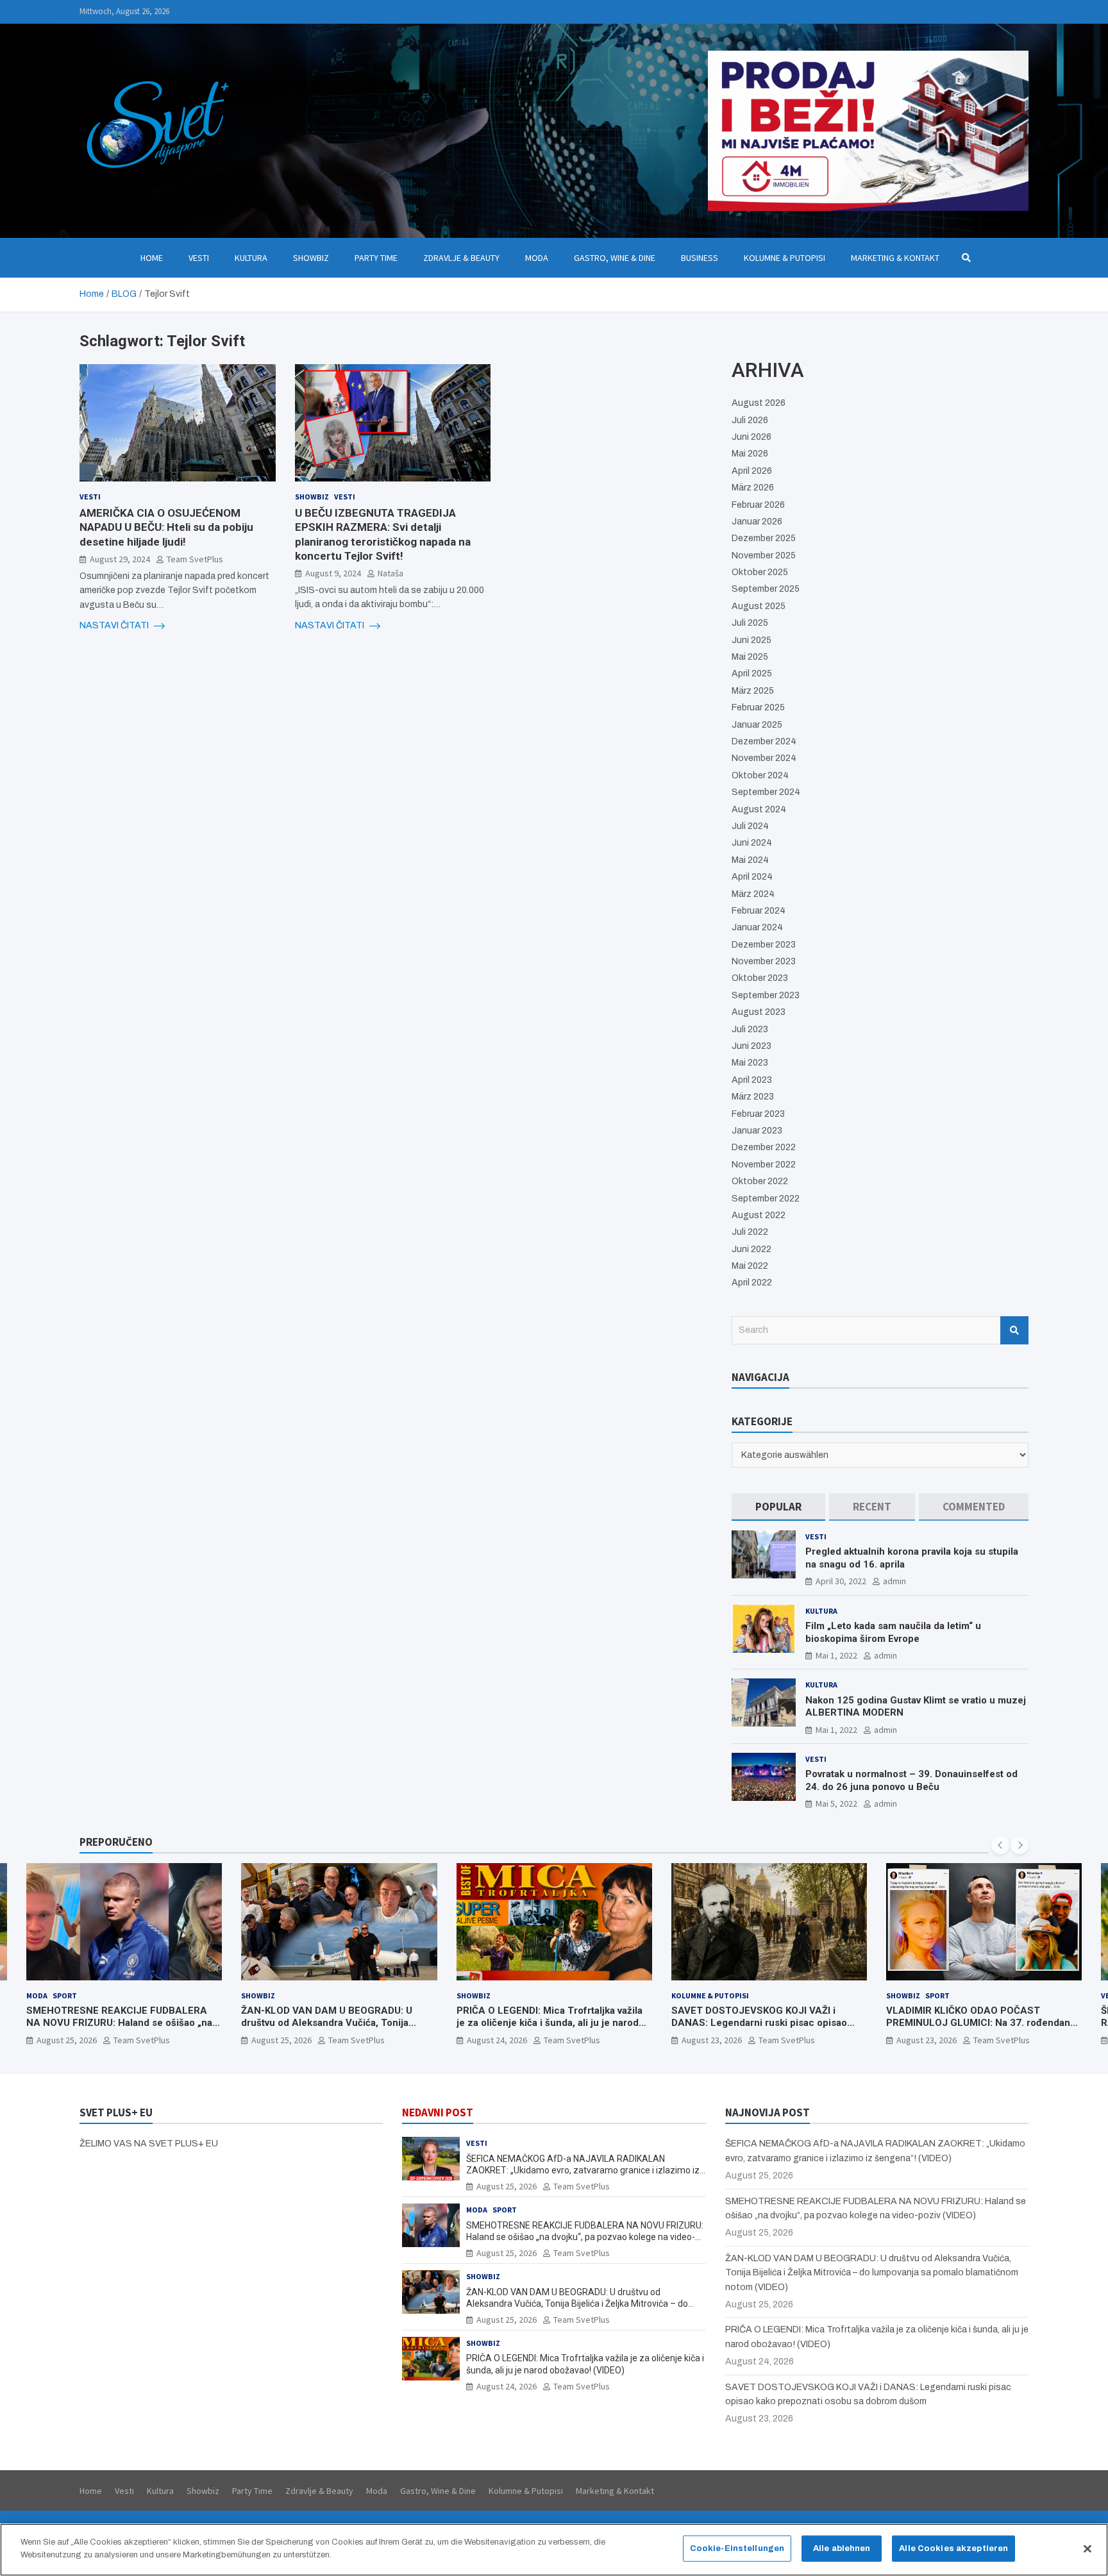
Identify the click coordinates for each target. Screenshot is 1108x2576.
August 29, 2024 (120, 559)
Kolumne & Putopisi (785, 258)
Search (1014, 1330)
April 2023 (752, 1080)
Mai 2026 (750, 454)
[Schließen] (1087, 2548)
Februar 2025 (758, 707)
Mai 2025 (750, 657)
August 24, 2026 (282, 2040)
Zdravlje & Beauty (461, 258)
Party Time (376, 258)
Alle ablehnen (842, 2548)
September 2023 (766, 995)
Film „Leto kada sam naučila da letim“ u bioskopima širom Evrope (893, 1632)
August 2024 (759, 809)
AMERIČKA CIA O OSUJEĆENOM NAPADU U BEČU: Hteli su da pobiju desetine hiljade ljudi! (166, 527)
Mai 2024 (750, 860)
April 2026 (752, 471)
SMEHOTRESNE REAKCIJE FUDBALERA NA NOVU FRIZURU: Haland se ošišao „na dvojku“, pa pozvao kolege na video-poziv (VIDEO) (585, 2237)
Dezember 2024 (764, 741)
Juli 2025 (750, 623)
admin (894, 1581)
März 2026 (753, 488)
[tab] (778, 1507)
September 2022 (766, 1199)
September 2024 (766, 792)
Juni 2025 (751, 640)
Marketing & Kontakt (895, 258)
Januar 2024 (757, 927)
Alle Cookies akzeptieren (953, 2548)
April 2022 (752, 1283)
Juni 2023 (751, 1046)
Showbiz (311, 258)
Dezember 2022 (764, 1147)
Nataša (390, 573)
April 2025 (752, 673)
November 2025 (764, 556)
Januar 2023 (757, 1131)
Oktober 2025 (760, 572)
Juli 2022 (750, 1232)
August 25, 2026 (67, 2040)
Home (152, 258)
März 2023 (753, 1097)
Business (700, 258)
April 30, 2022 (841, 1581)
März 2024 (753, 894)
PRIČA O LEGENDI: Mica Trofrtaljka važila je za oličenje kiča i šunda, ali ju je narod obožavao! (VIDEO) (335, 2023)
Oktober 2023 (760, 978)
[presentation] (1000, 1845)
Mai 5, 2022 (836, 1803)
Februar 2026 (758, 505)
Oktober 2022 (760, 1181)
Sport (723, 1995)
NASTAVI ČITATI (115, 625)
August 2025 (759, 606)
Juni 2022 (751, 1249)
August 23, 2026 (497, 2040)
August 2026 (759, 403)
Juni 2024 (752, 843)
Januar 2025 (757, 725)
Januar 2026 (757, 522)
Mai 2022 (750, 1266)
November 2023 (764, 961)
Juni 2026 (751, 437)
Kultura (251, 258)
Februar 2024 (759, 911)
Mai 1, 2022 (836, 1655)
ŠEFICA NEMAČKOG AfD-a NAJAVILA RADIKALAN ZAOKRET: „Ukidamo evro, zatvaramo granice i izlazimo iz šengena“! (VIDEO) (981, 2029)
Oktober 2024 (760, 775)
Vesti (199, 258)
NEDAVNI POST (438, 2112)
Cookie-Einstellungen (737, 2548)
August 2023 (759, 1012)
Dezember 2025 (764, 538)
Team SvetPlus (195, 559)
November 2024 (764, 758)
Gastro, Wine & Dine (615, 258)
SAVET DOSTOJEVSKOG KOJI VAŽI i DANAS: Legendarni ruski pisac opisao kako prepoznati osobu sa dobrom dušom (550, 2023)
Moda (537, 258)
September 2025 (766, 589)
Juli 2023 (750, 1029)
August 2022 (759, 1215)
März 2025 (753, 691)
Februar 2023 (758, 1114)
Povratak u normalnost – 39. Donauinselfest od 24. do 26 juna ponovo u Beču (911, 1780)
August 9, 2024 (333, 573)
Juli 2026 (750, 420)
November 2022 (764, 1165)
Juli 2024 (750, 826)
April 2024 (752, 877)
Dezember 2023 (764, 945)
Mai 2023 (750, 1063)
